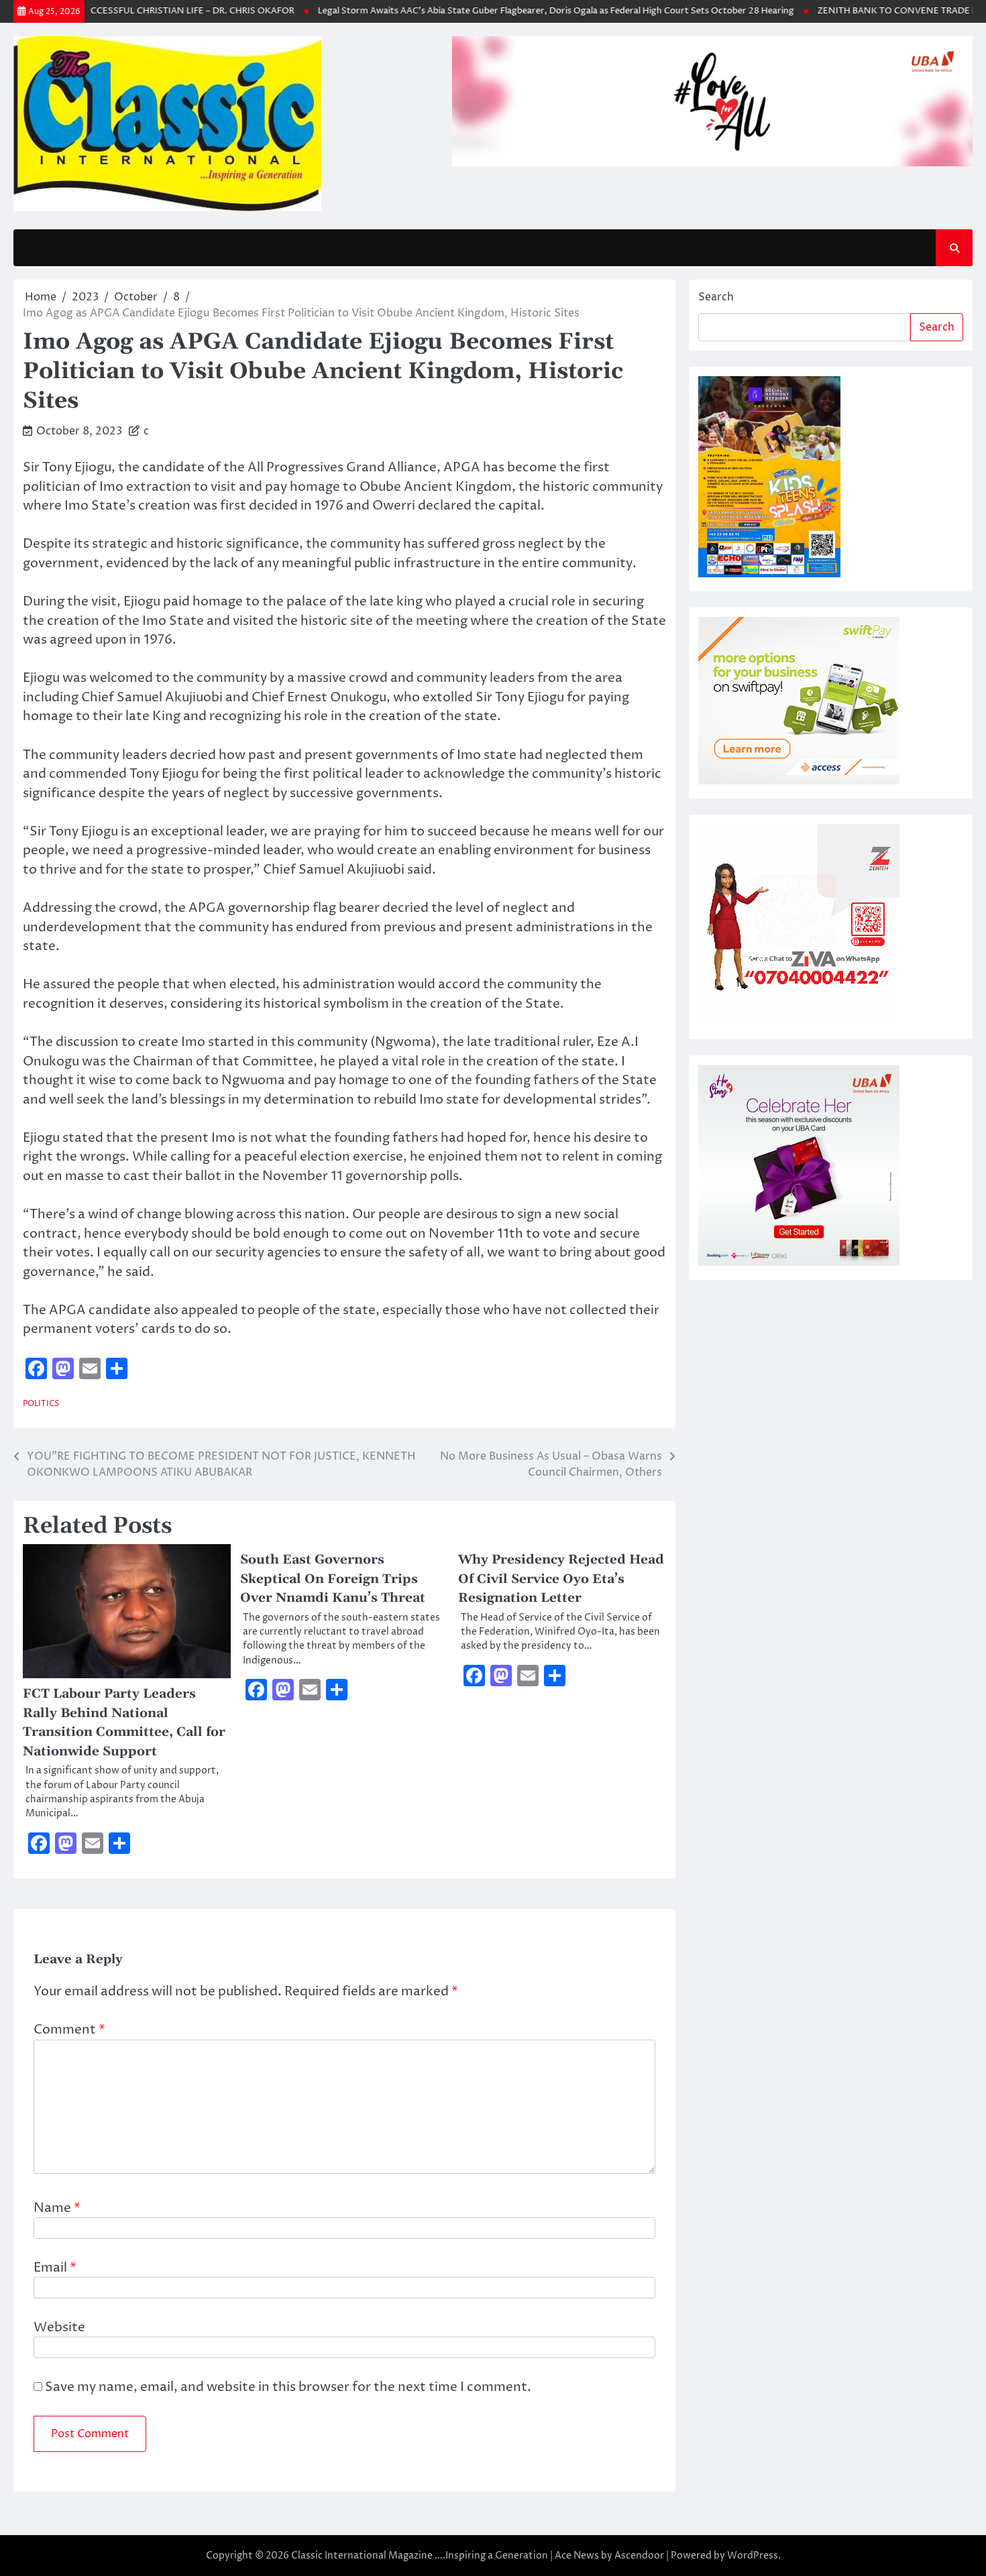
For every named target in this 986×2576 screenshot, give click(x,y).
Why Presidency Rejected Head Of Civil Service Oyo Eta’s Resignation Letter (561, 1579)
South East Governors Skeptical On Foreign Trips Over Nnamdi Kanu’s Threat (333, 1579)
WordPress (753, 2556)
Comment (69, 2030)
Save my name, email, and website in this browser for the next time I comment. (288, 2387)
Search (716, 297)
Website (59, 2327)
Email (55, 2268)
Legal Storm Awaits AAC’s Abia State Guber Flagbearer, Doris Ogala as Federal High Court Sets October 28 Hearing (522, 11)
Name (57, 2208)
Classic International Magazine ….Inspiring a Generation (420, 2556)
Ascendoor (639, 2556)
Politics (41, 1404)
